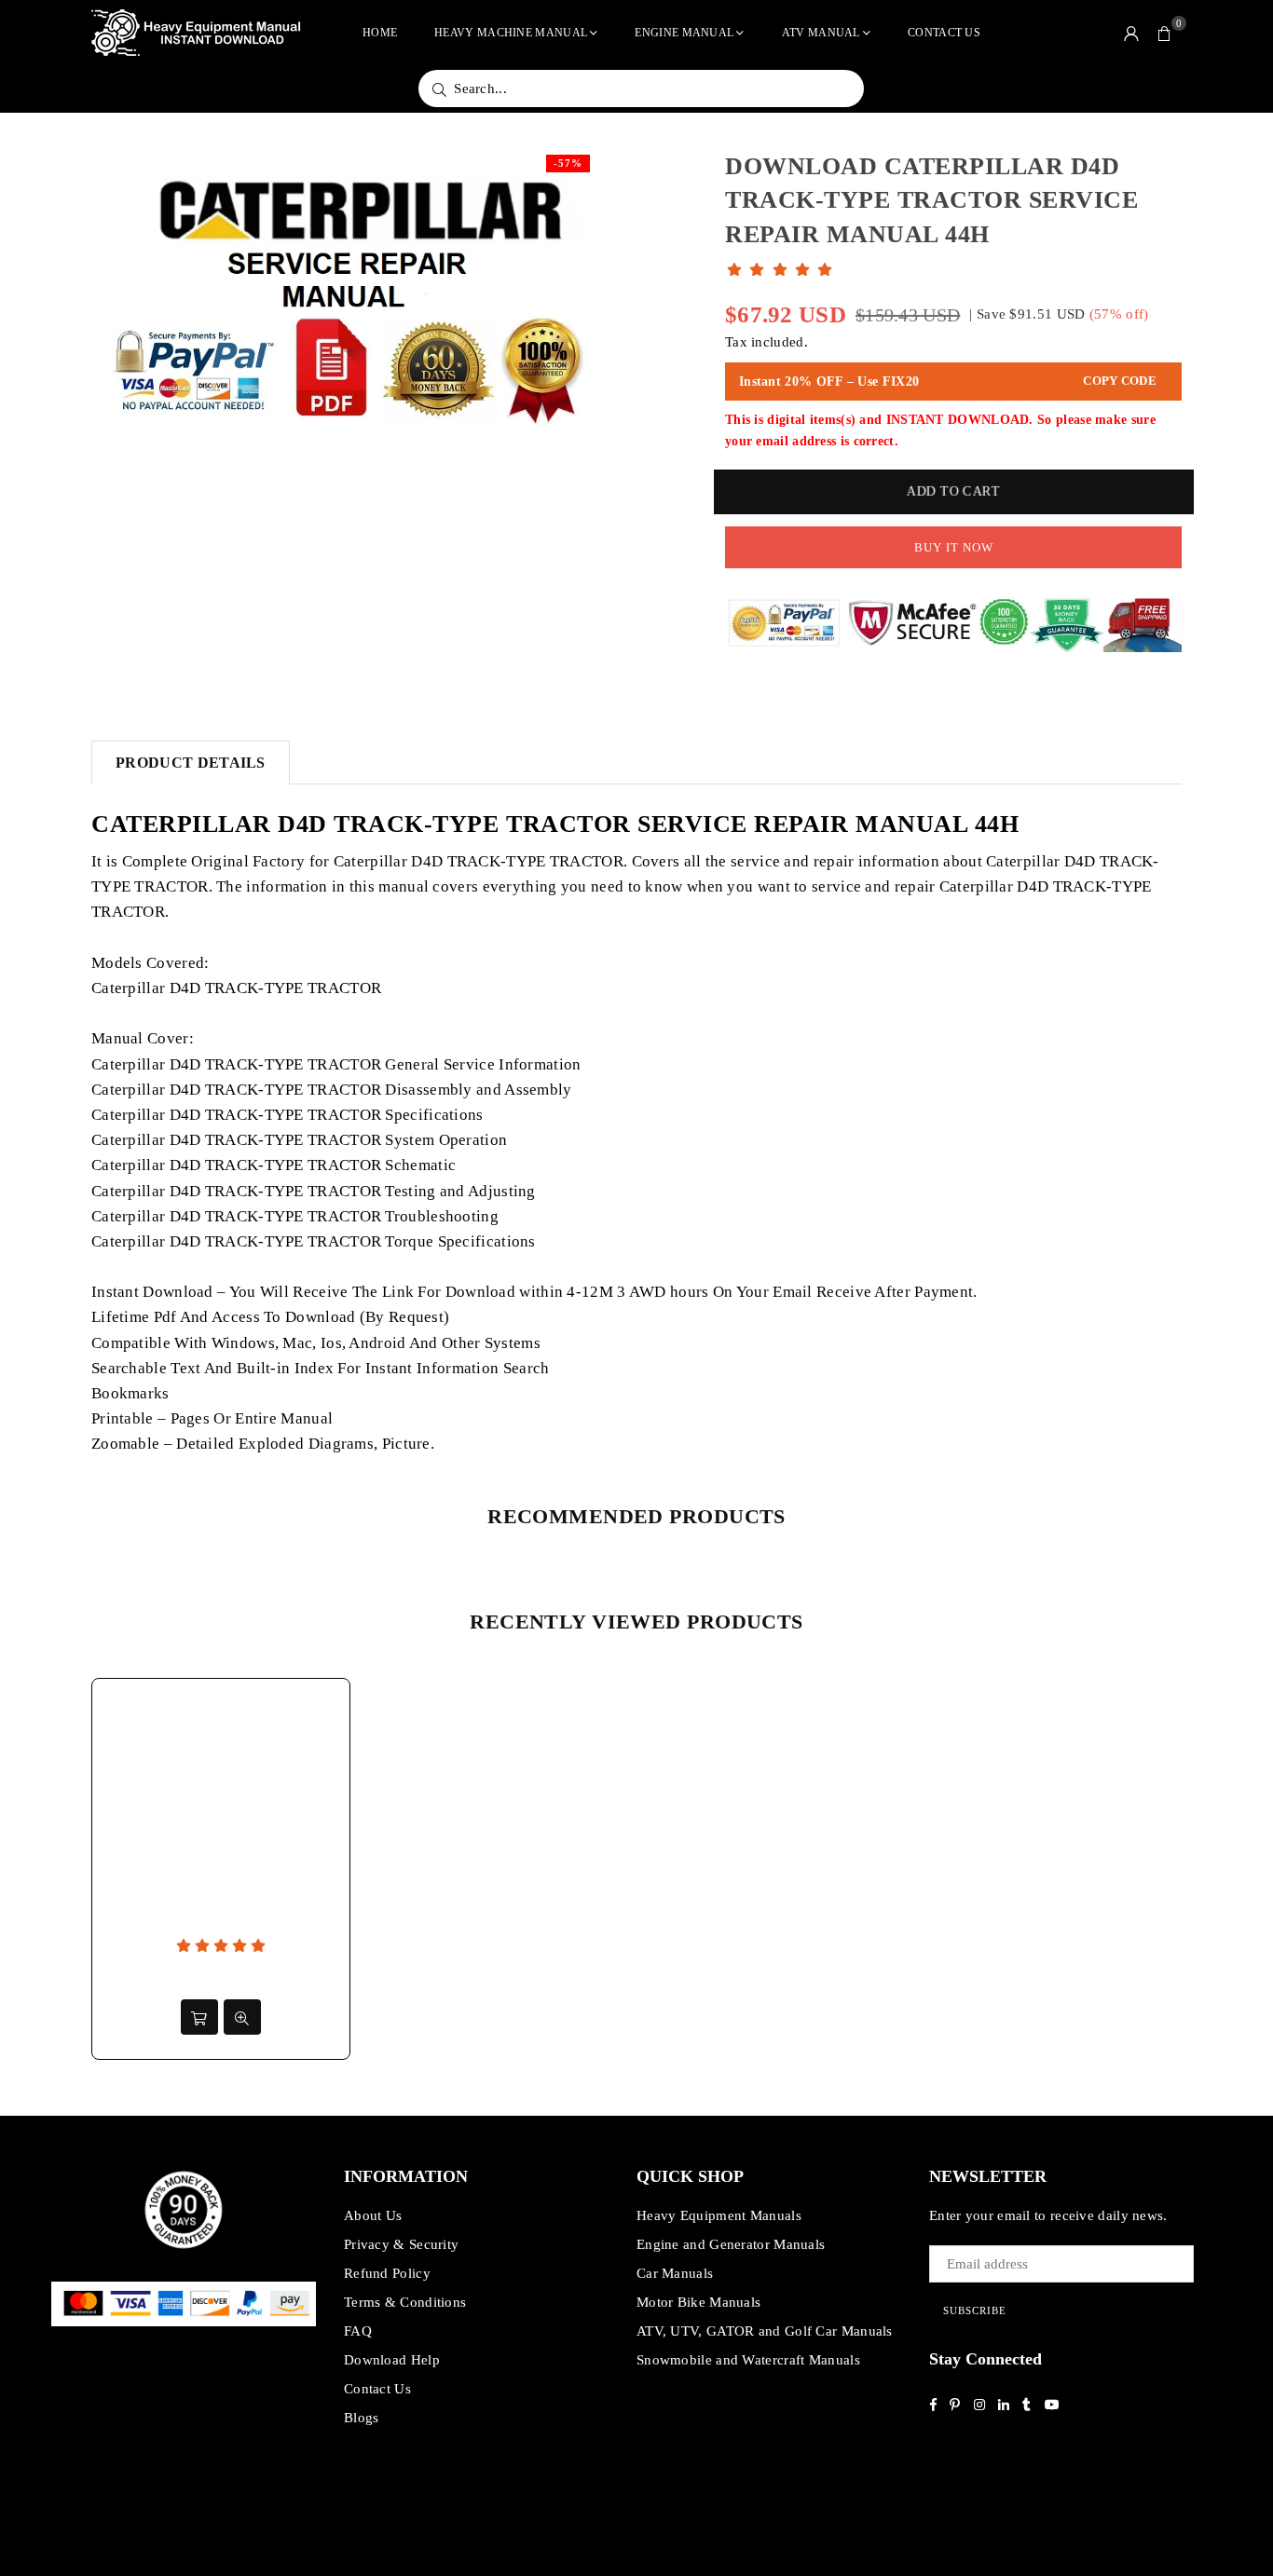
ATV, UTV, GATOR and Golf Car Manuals (765, 2331)
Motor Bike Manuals (698, 2302)
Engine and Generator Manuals (731, 2244)
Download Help (392, 2360)
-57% (568, 163)
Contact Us (944, 33)
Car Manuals (675, 2273)
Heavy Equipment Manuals (719, 2215)
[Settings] (1131, 33)
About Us (373, 2215)
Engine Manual (684, 33)
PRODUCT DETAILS (191, 763)
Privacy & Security (401, 2244)
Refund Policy (387, 2273)
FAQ (358, 2331)
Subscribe (975, 2310)
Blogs (362, 2418)
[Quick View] (242, 2017)
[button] (1165, 33)
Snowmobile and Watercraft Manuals (748, 2360)
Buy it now (954, 547)
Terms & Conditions (405, 2302)
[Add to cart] (199, 2017)
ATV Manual (821, 33)
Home (380, 33)
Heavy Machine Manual (511, 33)
